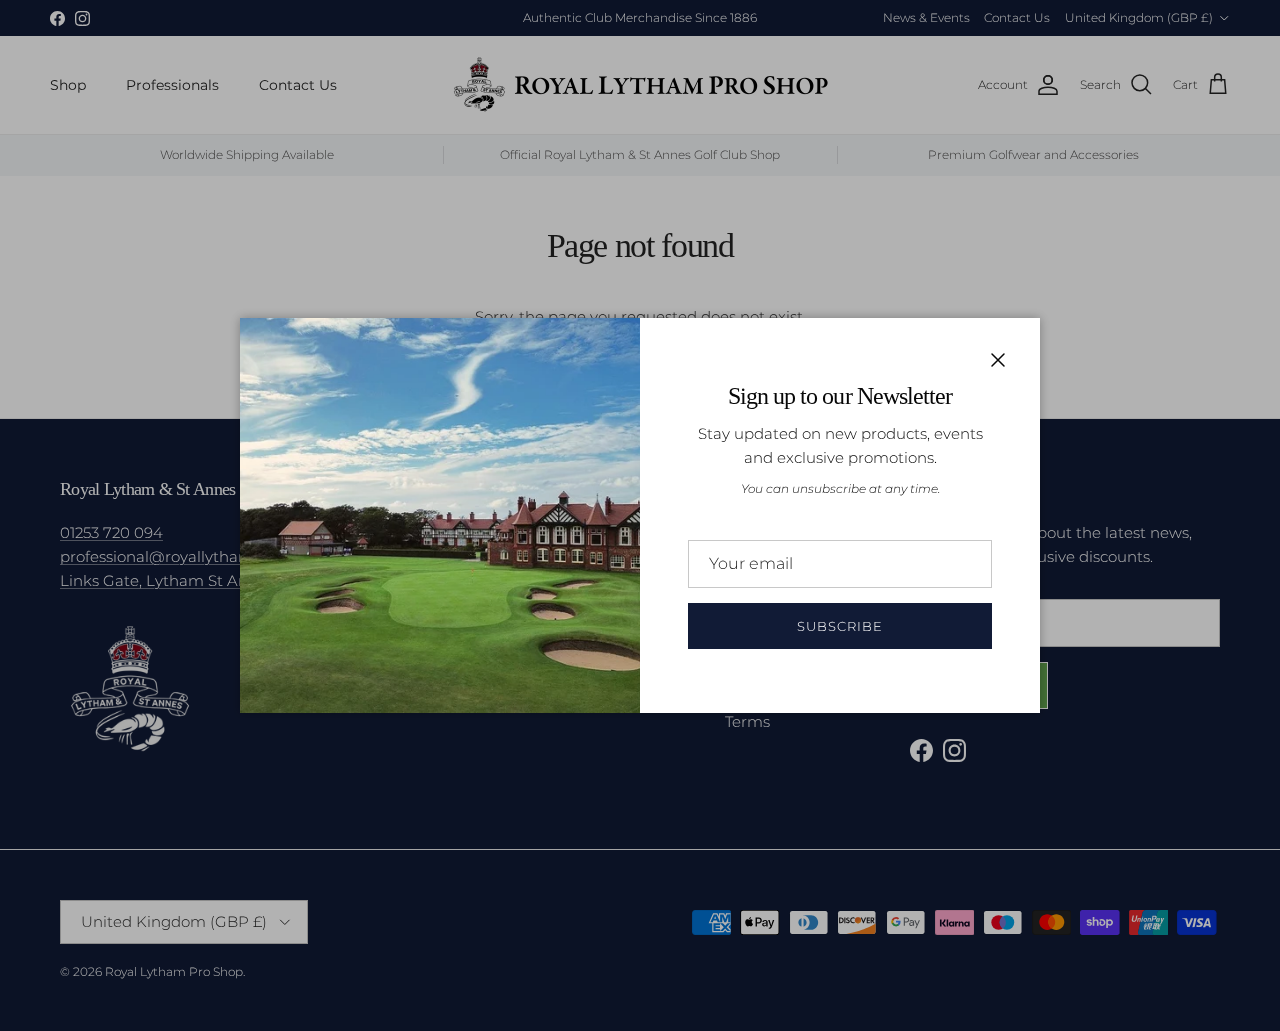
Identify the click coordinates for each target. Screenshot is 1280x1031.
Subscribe (840, 626)
